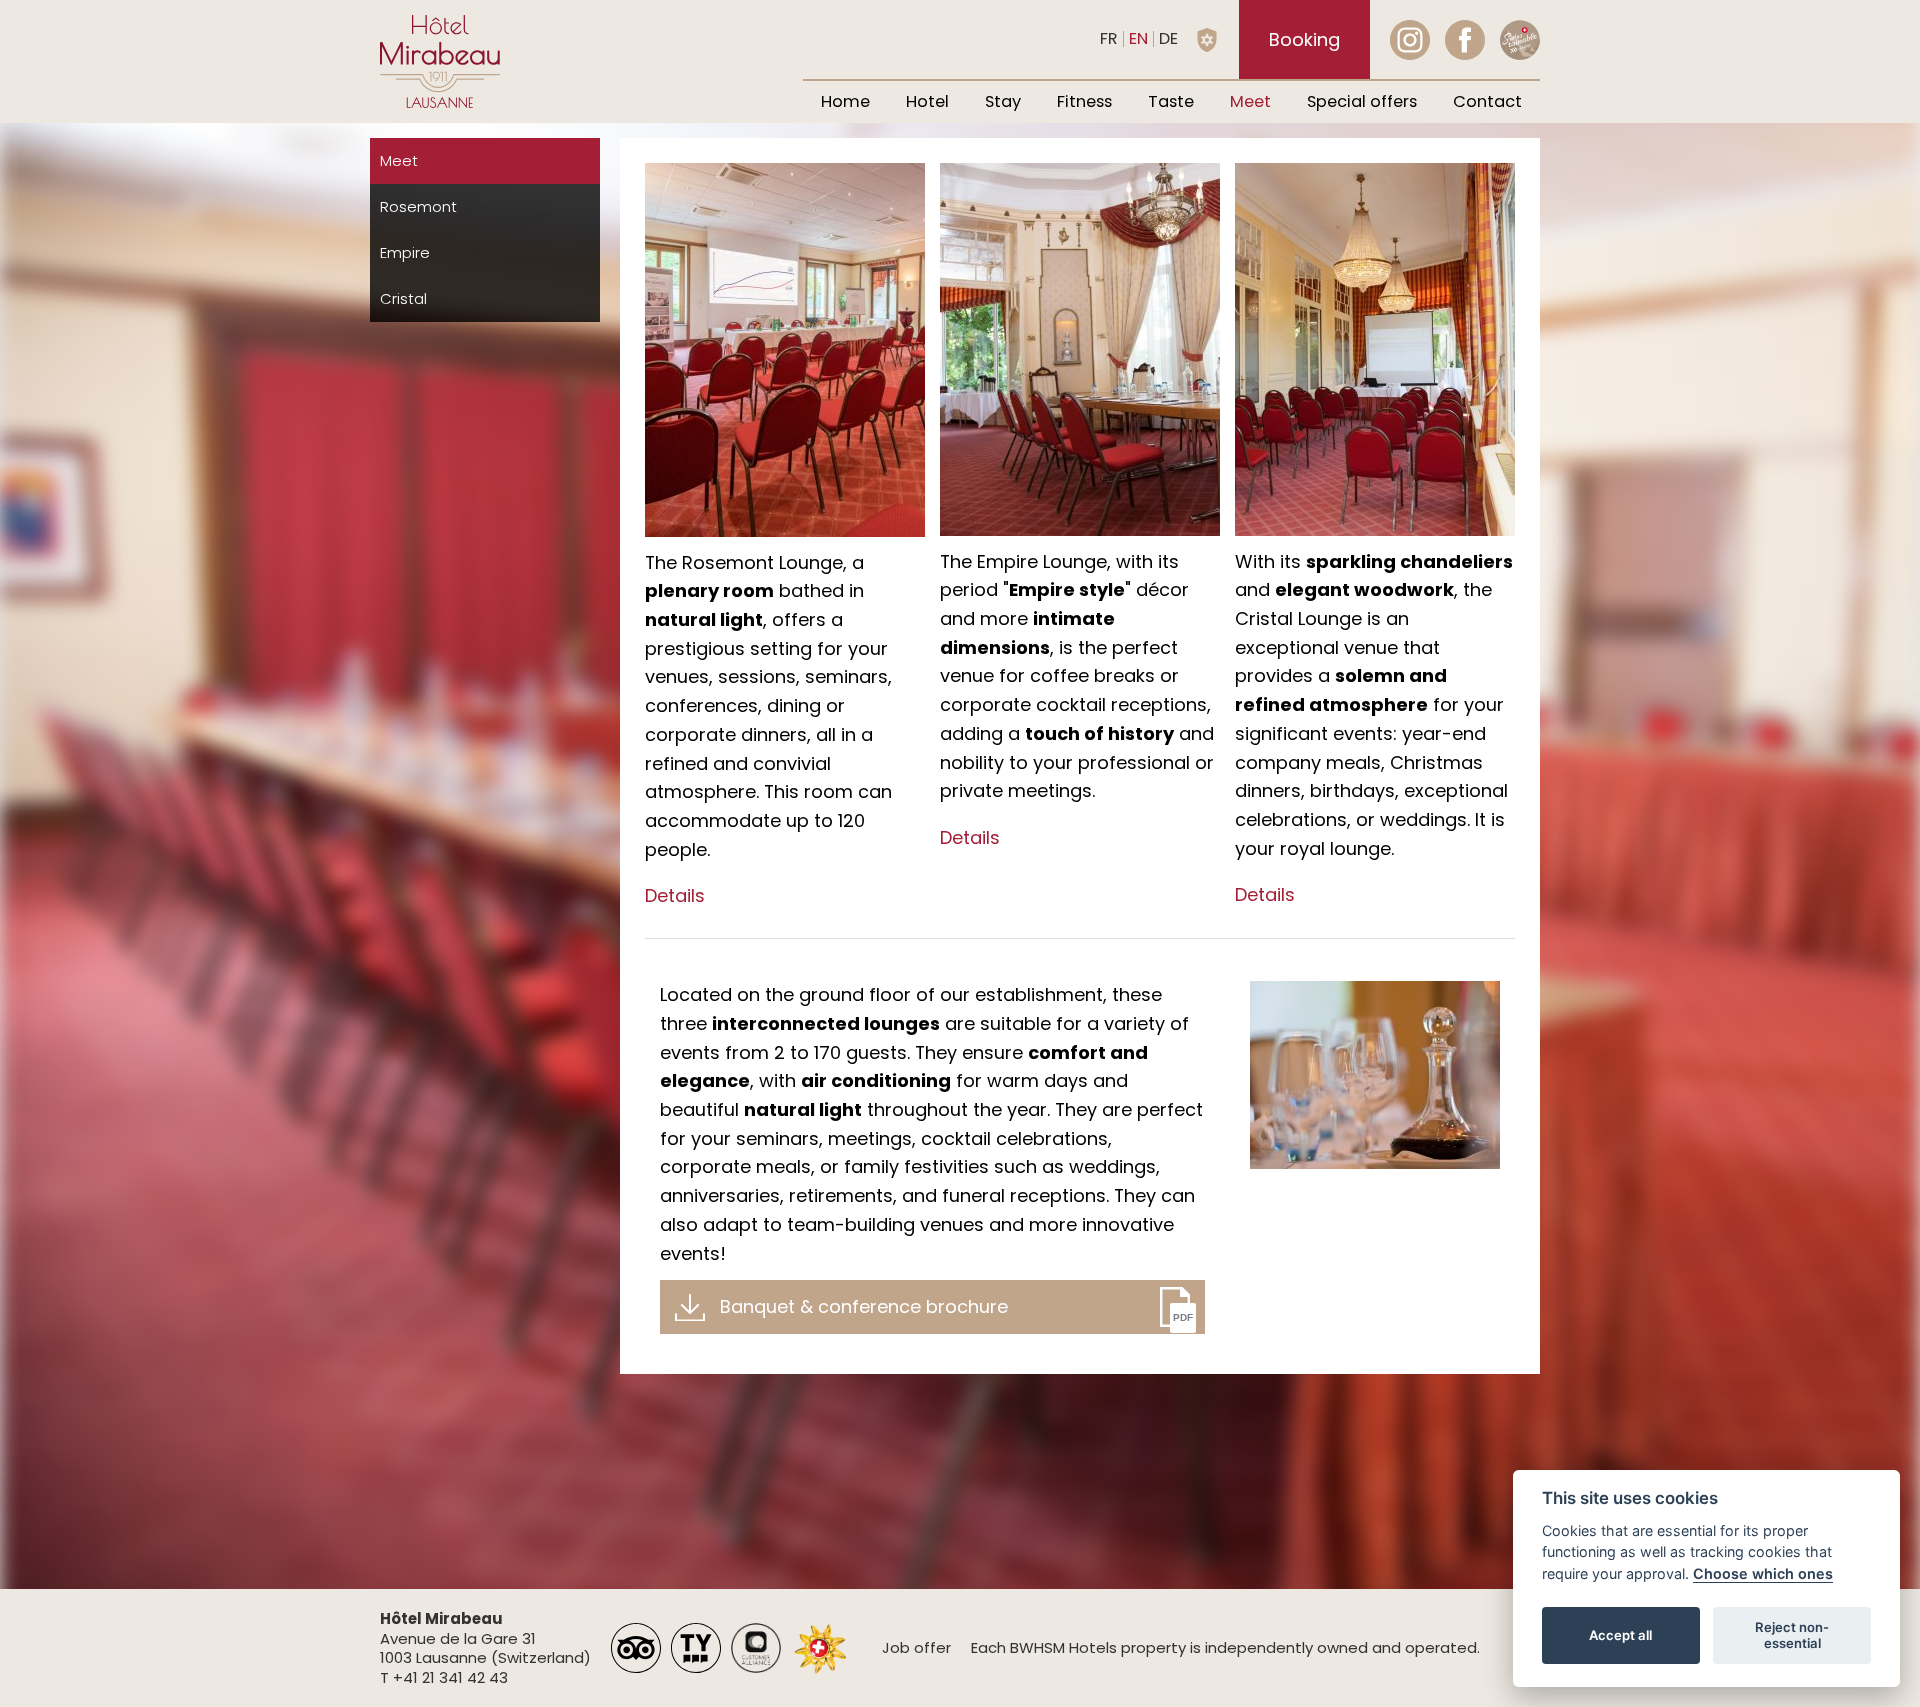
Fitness (1084, 101)
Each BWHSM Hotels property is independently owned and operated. (1225, 1647)
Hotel (927, 101)
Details (675, 895)
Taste (1171, 101)
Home (845, 101)
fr (1109, 38)
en (1138, 38)
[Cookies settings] (1207, 40)
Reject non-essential (1792, 1635)
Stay (1003, 101)
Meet (1250, 101)
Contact (1487, 101)
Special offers (1362, 101)
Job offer (916, 1647)
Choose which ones (1763, 1573)
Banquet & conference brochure (864, 1306)
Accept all (1620, 1635)
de (1168, 38)
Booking (1304, 39)
